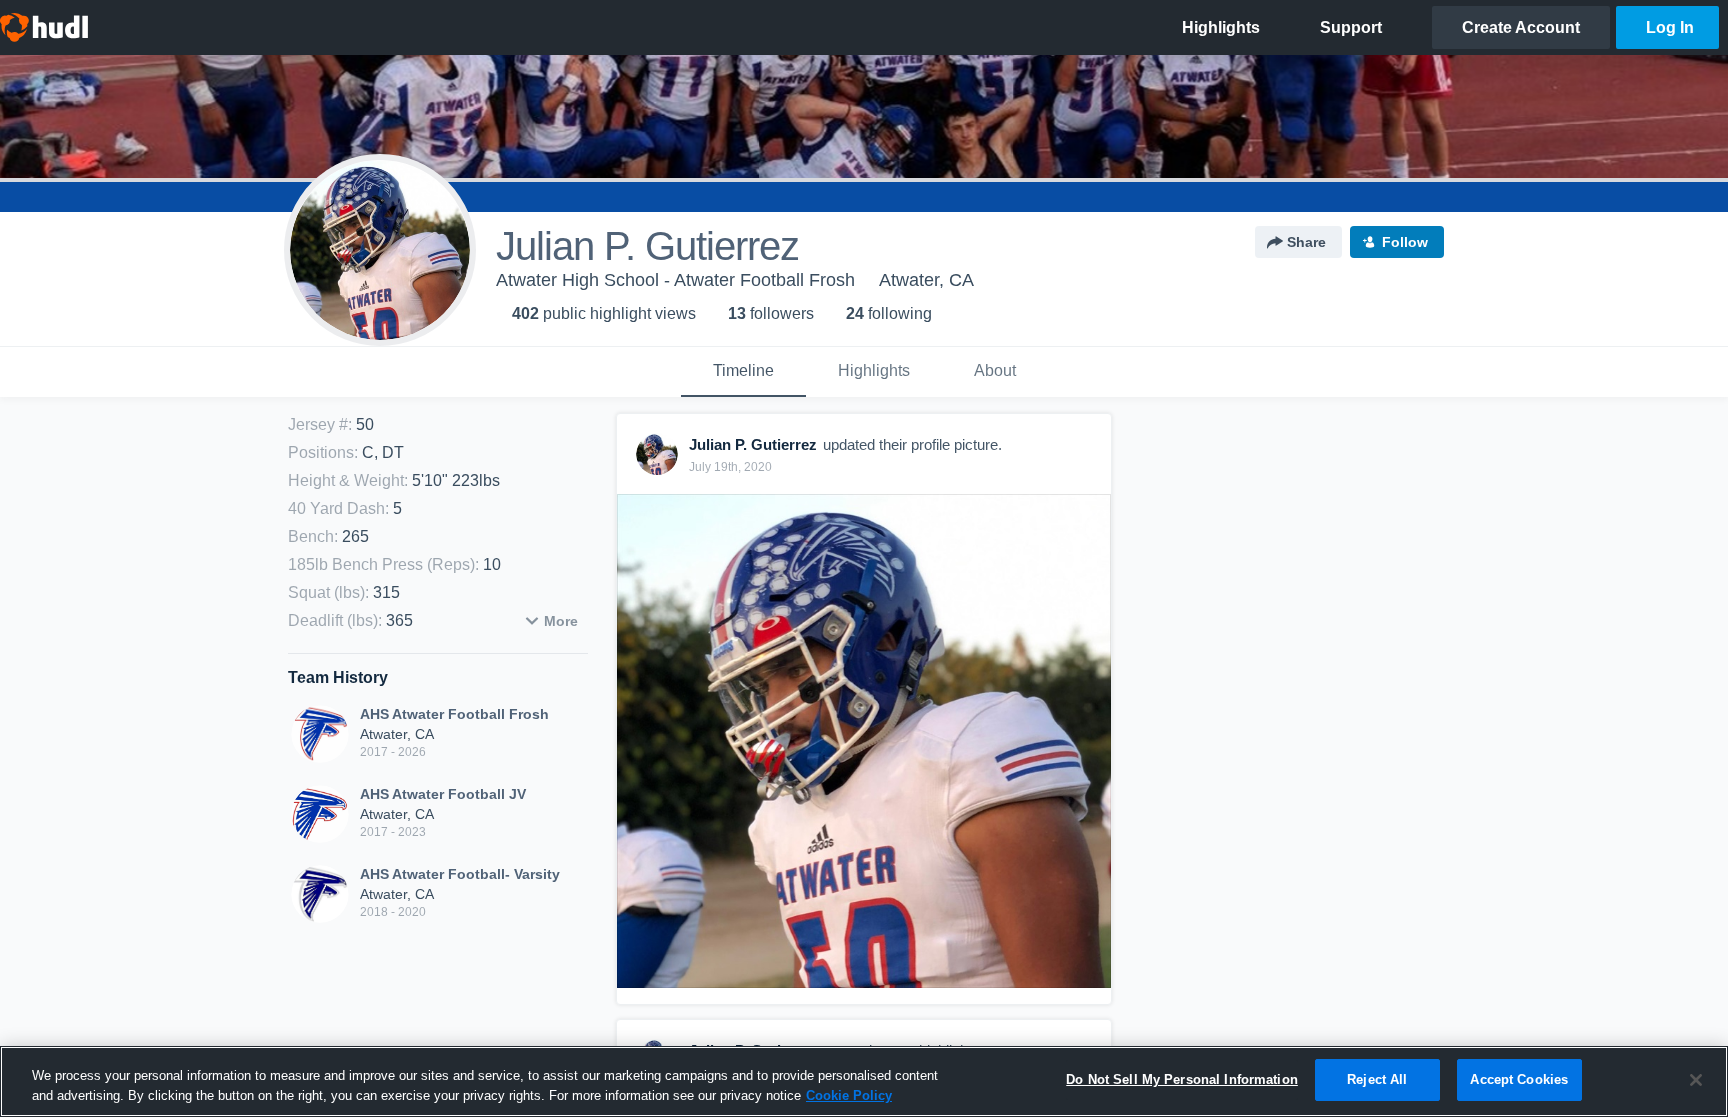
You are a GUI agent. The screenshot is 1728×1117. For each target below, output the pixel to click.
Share (1306, 242)
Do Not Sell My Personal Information (1182, 1079)
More (561, 621)
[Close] (1696, 1080)
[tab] (743, 372)
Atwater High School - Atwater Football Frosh (675, 280)
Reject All (1377, 1079)
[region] (864, 1081)
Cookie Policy (849, 1095)
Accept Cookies (1519, 1079)
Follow (1405, 242)
